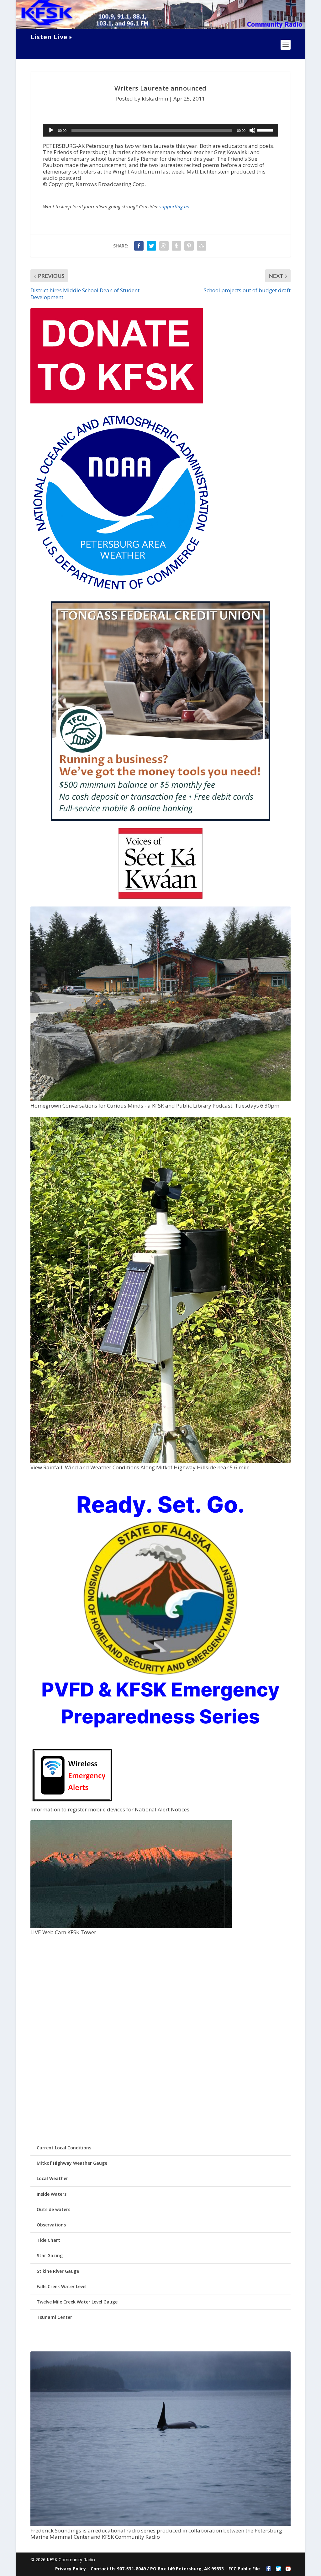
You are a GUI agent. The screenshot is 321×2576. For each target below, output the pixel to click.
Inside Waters (52, 2194)
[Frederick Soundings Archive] (160, 2524)
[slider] (266, 130)
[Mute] (252, 130)
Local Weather (52, 2178)
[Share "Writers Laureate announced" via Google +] (164, 246)
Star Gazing (50, 2255)
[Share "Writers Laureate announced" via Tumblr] (176, 246)
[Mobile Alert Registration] (72, 1803)
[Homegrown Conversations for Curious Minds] (160, 1100)
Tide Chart (48, 2240)
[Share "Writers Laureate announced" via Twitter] (151, 246)
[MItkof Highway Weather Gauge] (160, 1461)
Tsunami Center (54, 2317)
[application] (160, 130)
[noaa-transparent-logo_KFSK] (121, 591)
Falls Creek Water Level (62, 2286)
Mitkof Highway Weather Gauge (72, 2163)
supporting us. (175, 206)
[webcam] (131, 1926)
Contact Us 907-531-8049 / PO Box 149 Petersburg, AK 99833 (157, 2569)
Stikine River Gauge (58, 2271)
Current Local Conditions (64, 2148)
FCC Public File (244, 2569)
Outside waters (53, 2209)
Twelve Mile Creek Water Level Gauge (77, 2302)
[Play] (51, 130)
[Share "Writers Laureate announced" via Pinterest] (189, 246)
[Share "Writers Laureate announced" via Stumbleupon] (202, 246)
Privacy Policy (71, 2569)
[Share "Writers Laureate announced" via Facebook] (139, 246)
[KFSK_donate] (117, 402)
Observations (51, 2225)
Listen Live (49, 37)
